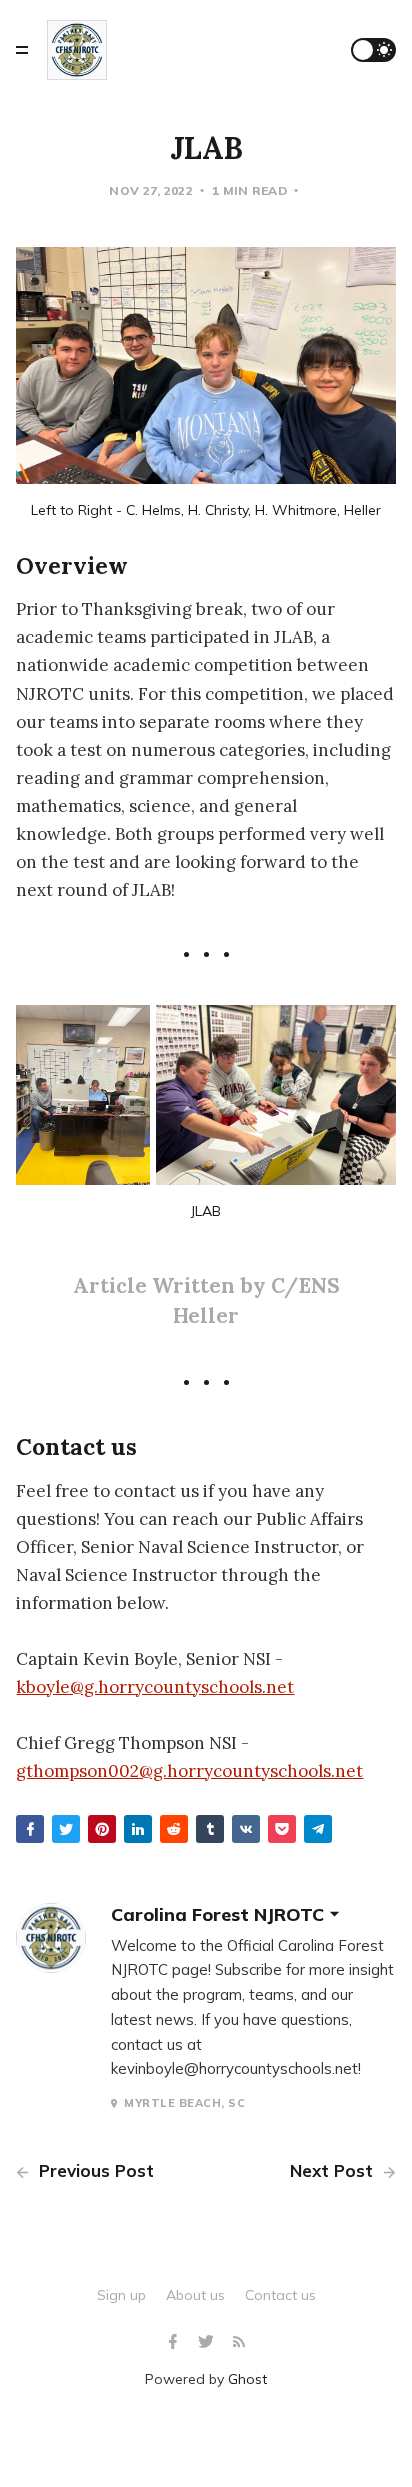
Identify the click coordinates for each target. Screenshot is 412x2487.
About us (195, 2295)
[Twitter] (208, 2342)
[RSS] (239, 2342)
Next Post (334, 2170)
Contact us (280, 2295)
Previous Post (94, 2170)
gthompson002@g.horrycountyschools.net (189, 1771)
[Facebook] (175, 2342)
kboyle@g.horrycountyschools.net (155, 1687)
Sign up (121, 2295)
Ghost (247, 2379)
